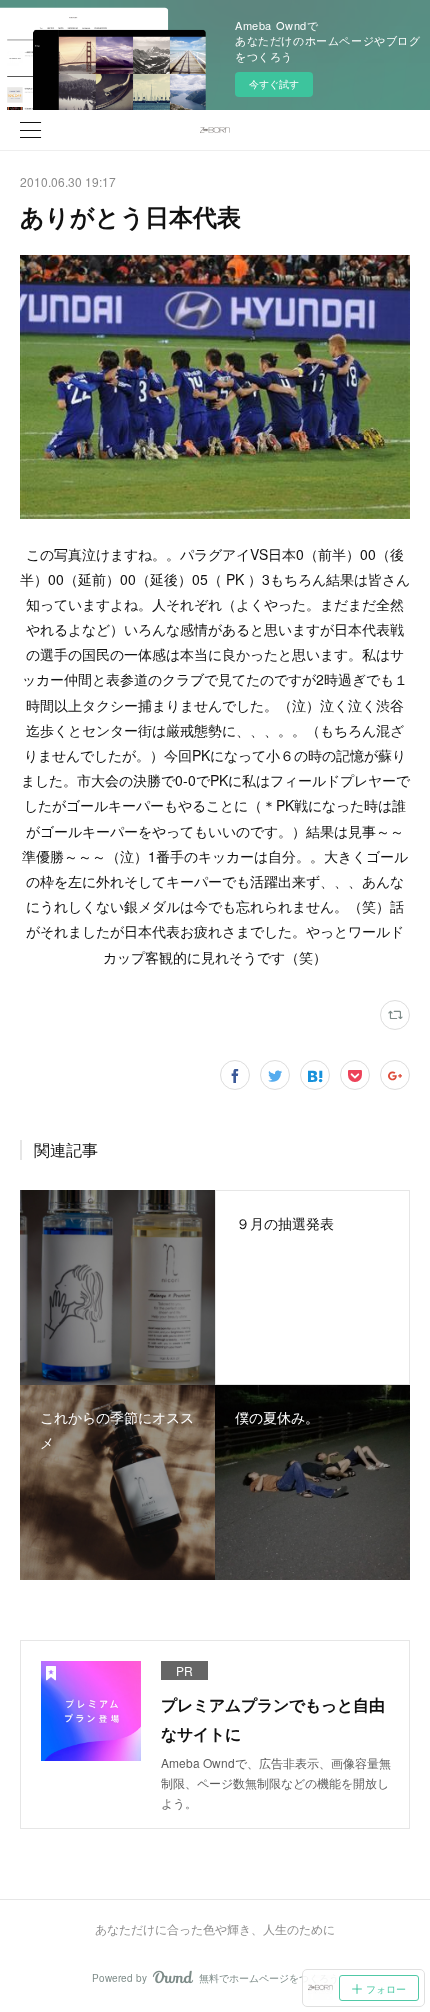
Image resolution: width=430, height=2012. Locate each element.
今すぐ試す (274, 84)
